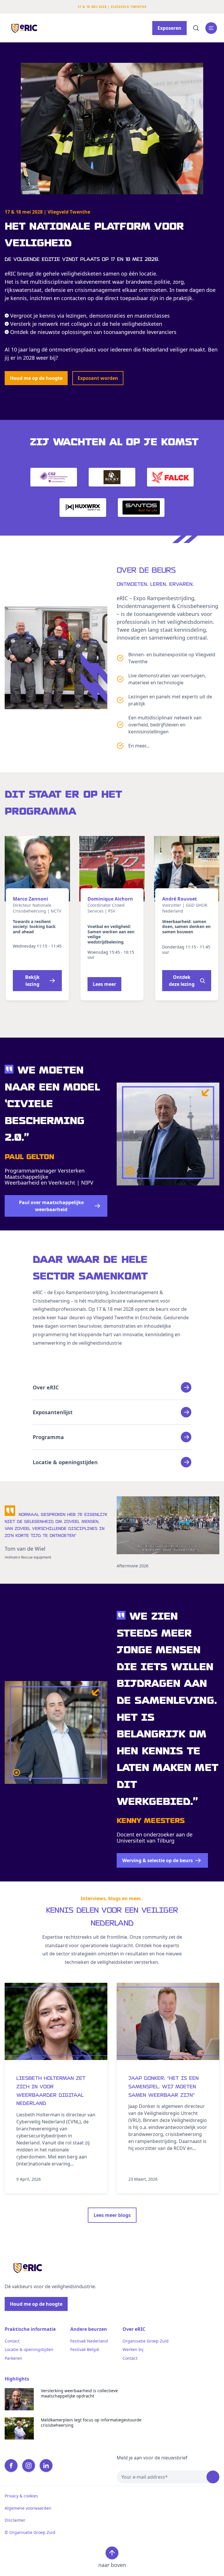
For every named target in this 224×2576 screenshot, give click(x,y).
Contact (12, 2341)
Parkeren (13, 2358)
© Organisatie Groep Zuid (30, 2532)
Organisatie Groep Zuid (146, 2341)
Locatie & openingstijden (29, 2350)
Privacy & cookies (21, 2496)
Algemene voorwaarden (28, 2508)
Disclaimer (15, 2520)
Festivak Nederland (89, 2341)
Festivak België (85, 2350)
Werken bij (133, 2350)
